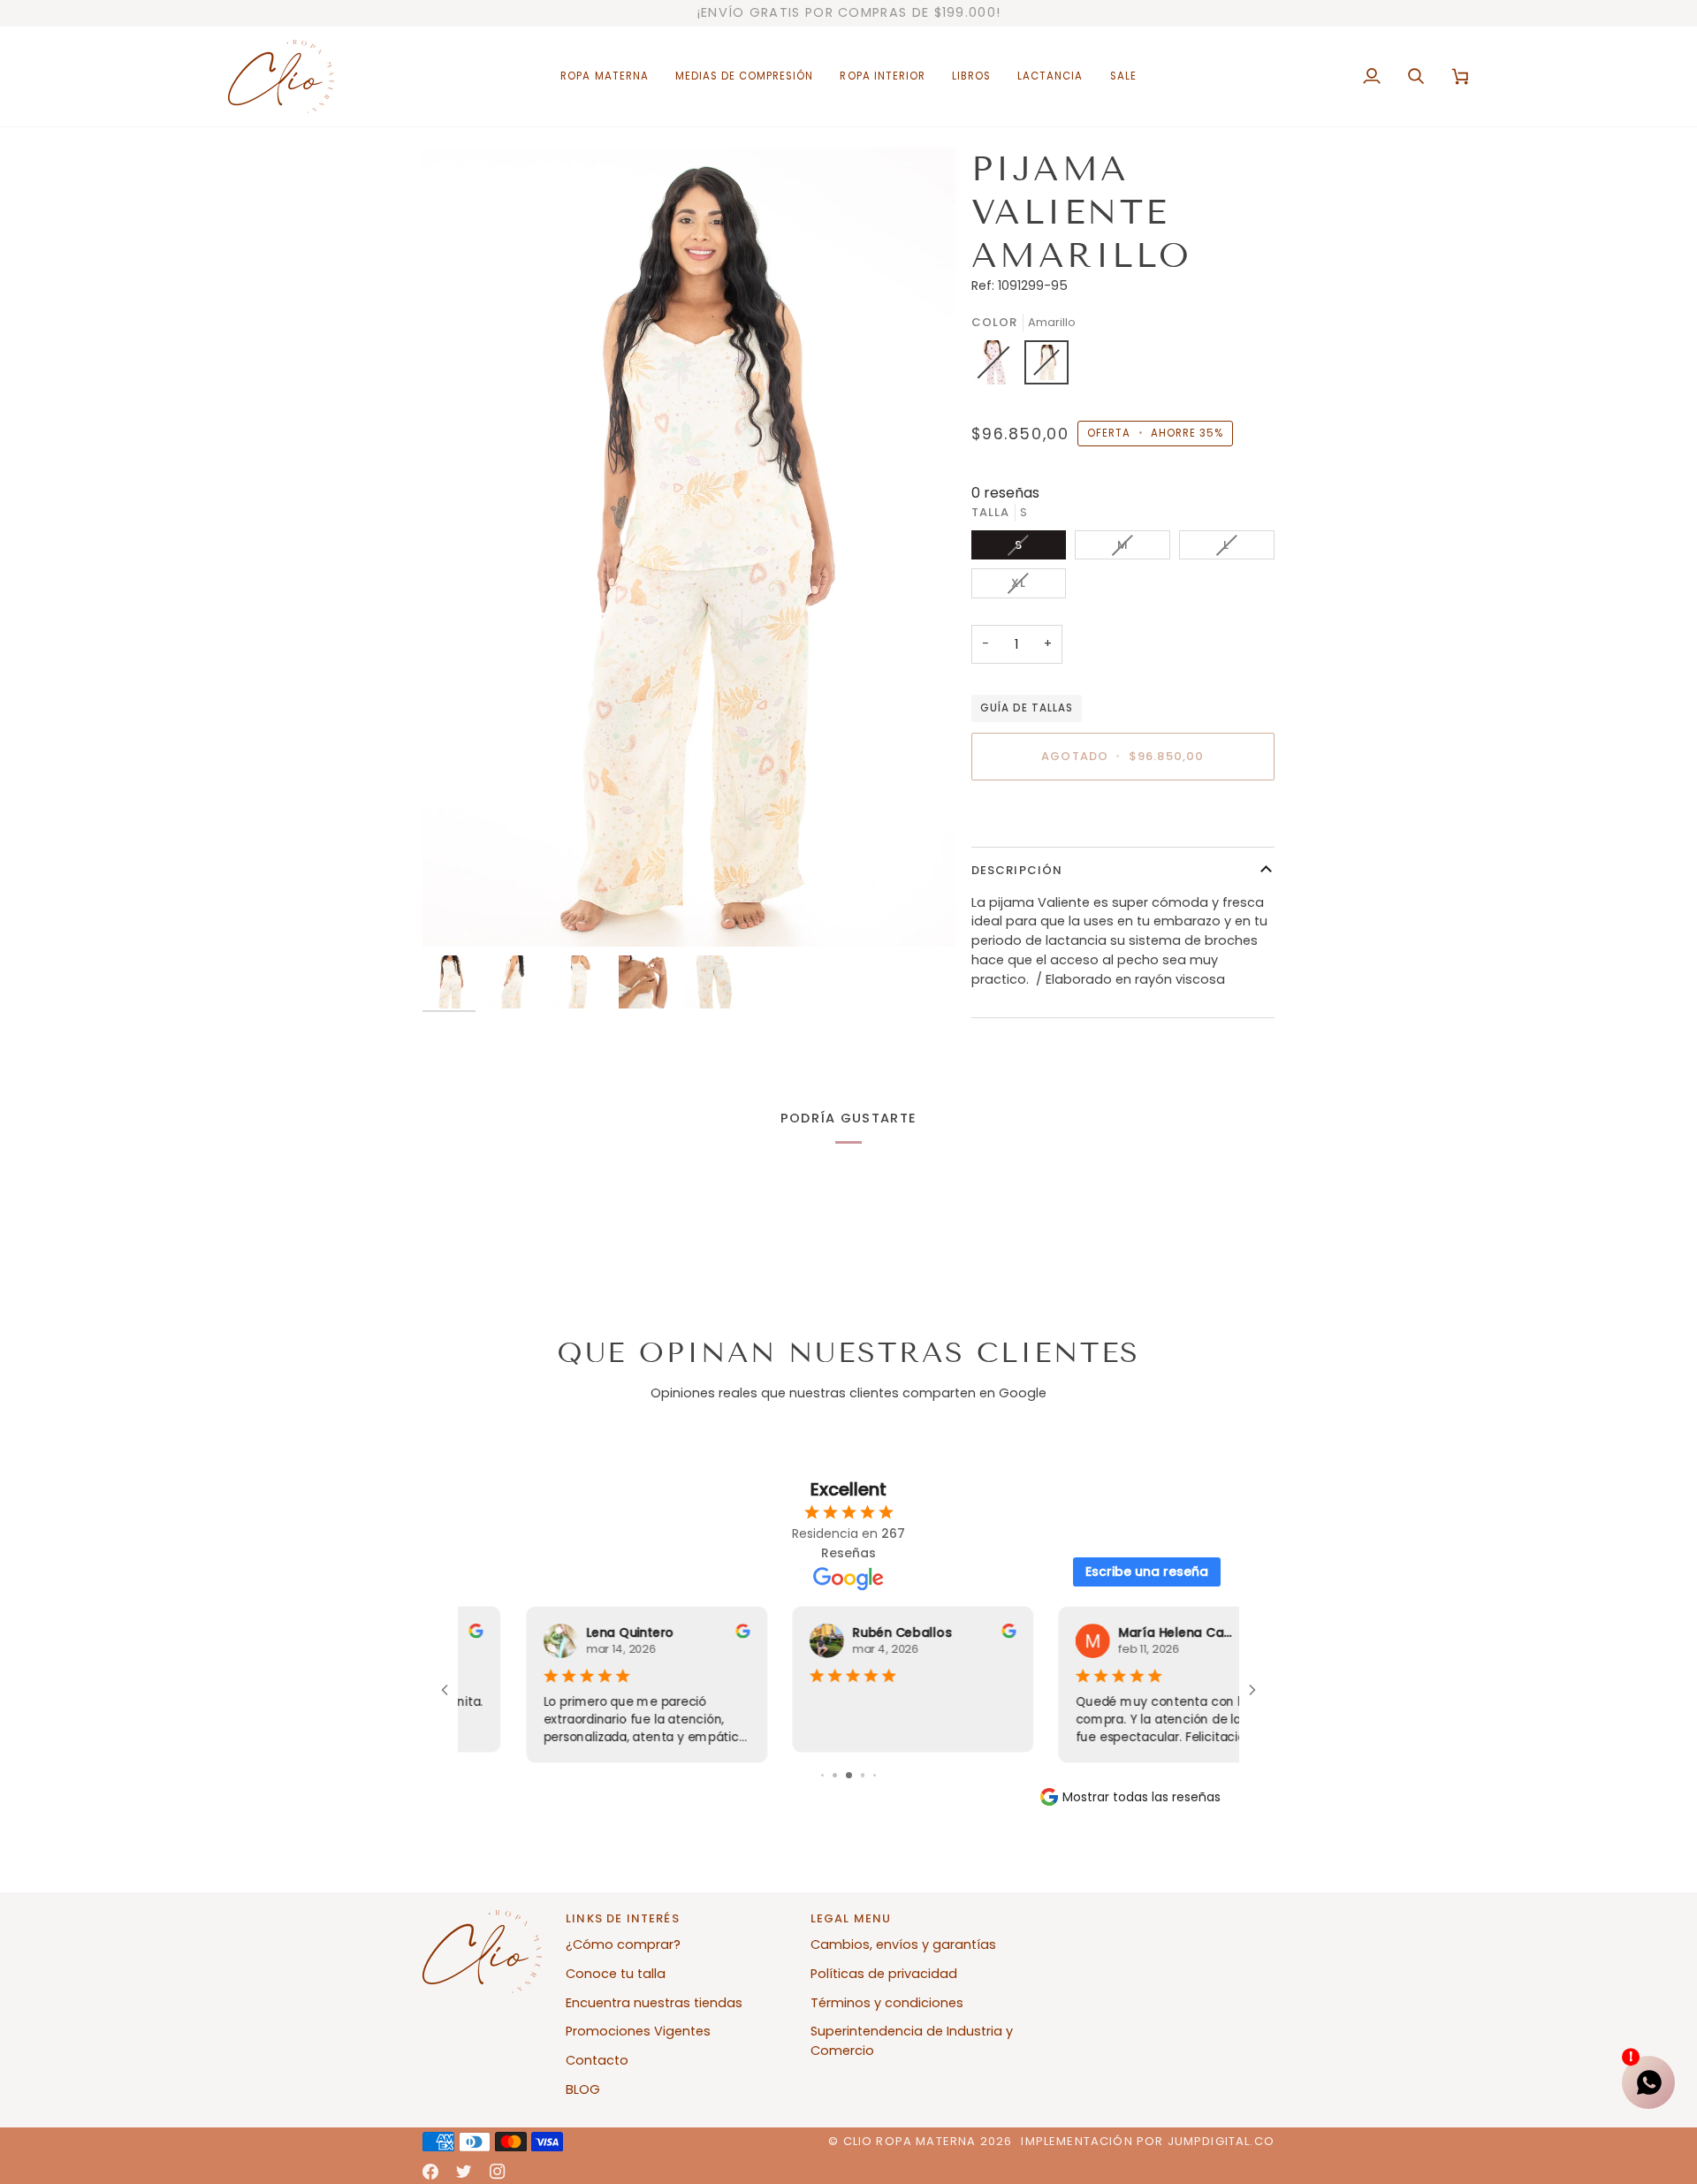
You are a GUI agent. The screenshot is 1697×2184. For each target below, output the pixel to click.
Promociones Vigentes (638, 2031)
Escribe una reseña (1147, 1571)
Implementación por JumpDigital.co (1148, 2141)
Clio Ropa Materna (910, 2141)
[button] (604, 76)
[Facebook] (430, 2172)
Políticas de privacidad (884, 1974)
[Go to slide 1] (822, 1775)
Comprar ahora (1123, 818)
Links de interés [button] (623, 1918)
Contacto (597, 2060)
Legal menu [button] (851, 1918)
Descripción (1017, 870)
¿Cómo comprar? (623, 1944)
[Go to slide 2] (835, 1775)
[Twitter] (464, 2172)
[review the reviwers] (678, 1631)
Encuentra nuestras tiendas (654, 2003)
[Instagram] (498, 2172)
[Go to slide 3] (849, 1775)
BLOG (583, 2089)
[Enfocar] (689, 547)
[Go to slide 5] (875, 1775)
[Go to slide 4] (863, 1775)
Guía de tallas (1027, 708)
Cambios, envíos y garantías (903, 1944)
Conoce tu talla (616, 1974)
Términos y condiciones (887, 2003)
